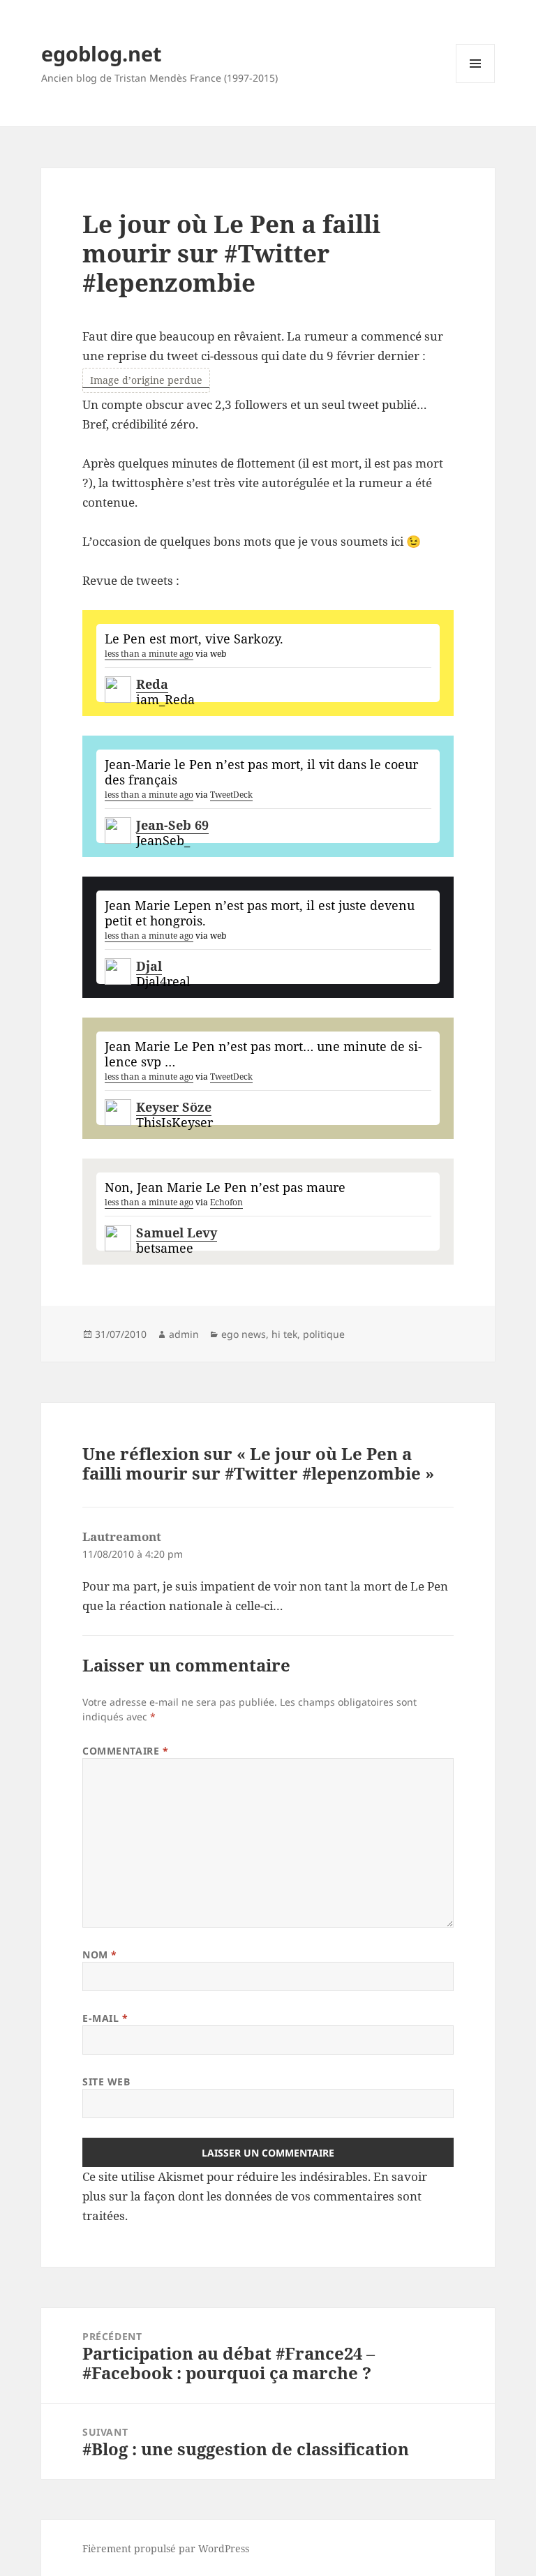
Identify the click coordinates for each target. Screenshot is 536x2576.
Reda (152, 684)
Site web (106, 2082)
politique (324, 1334)
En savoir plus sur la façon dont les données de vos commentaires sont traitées (255, 2196)
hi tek (284, 1334)
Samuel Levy (177, 1233)
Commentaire (125, 1751)
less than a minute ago (149, 654)
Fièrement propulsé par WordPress (166, 2548)
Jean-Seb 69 (172, 825)
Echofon (226, 1202)
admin (184, 1334)
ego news (244, 1334)
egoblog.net (102, 53)
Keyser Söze (174, 1107)
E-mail (105, 2018)
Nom (100, 1955)
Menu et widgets (476, 83)
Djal (149, 966)
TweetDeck (231, 795)
